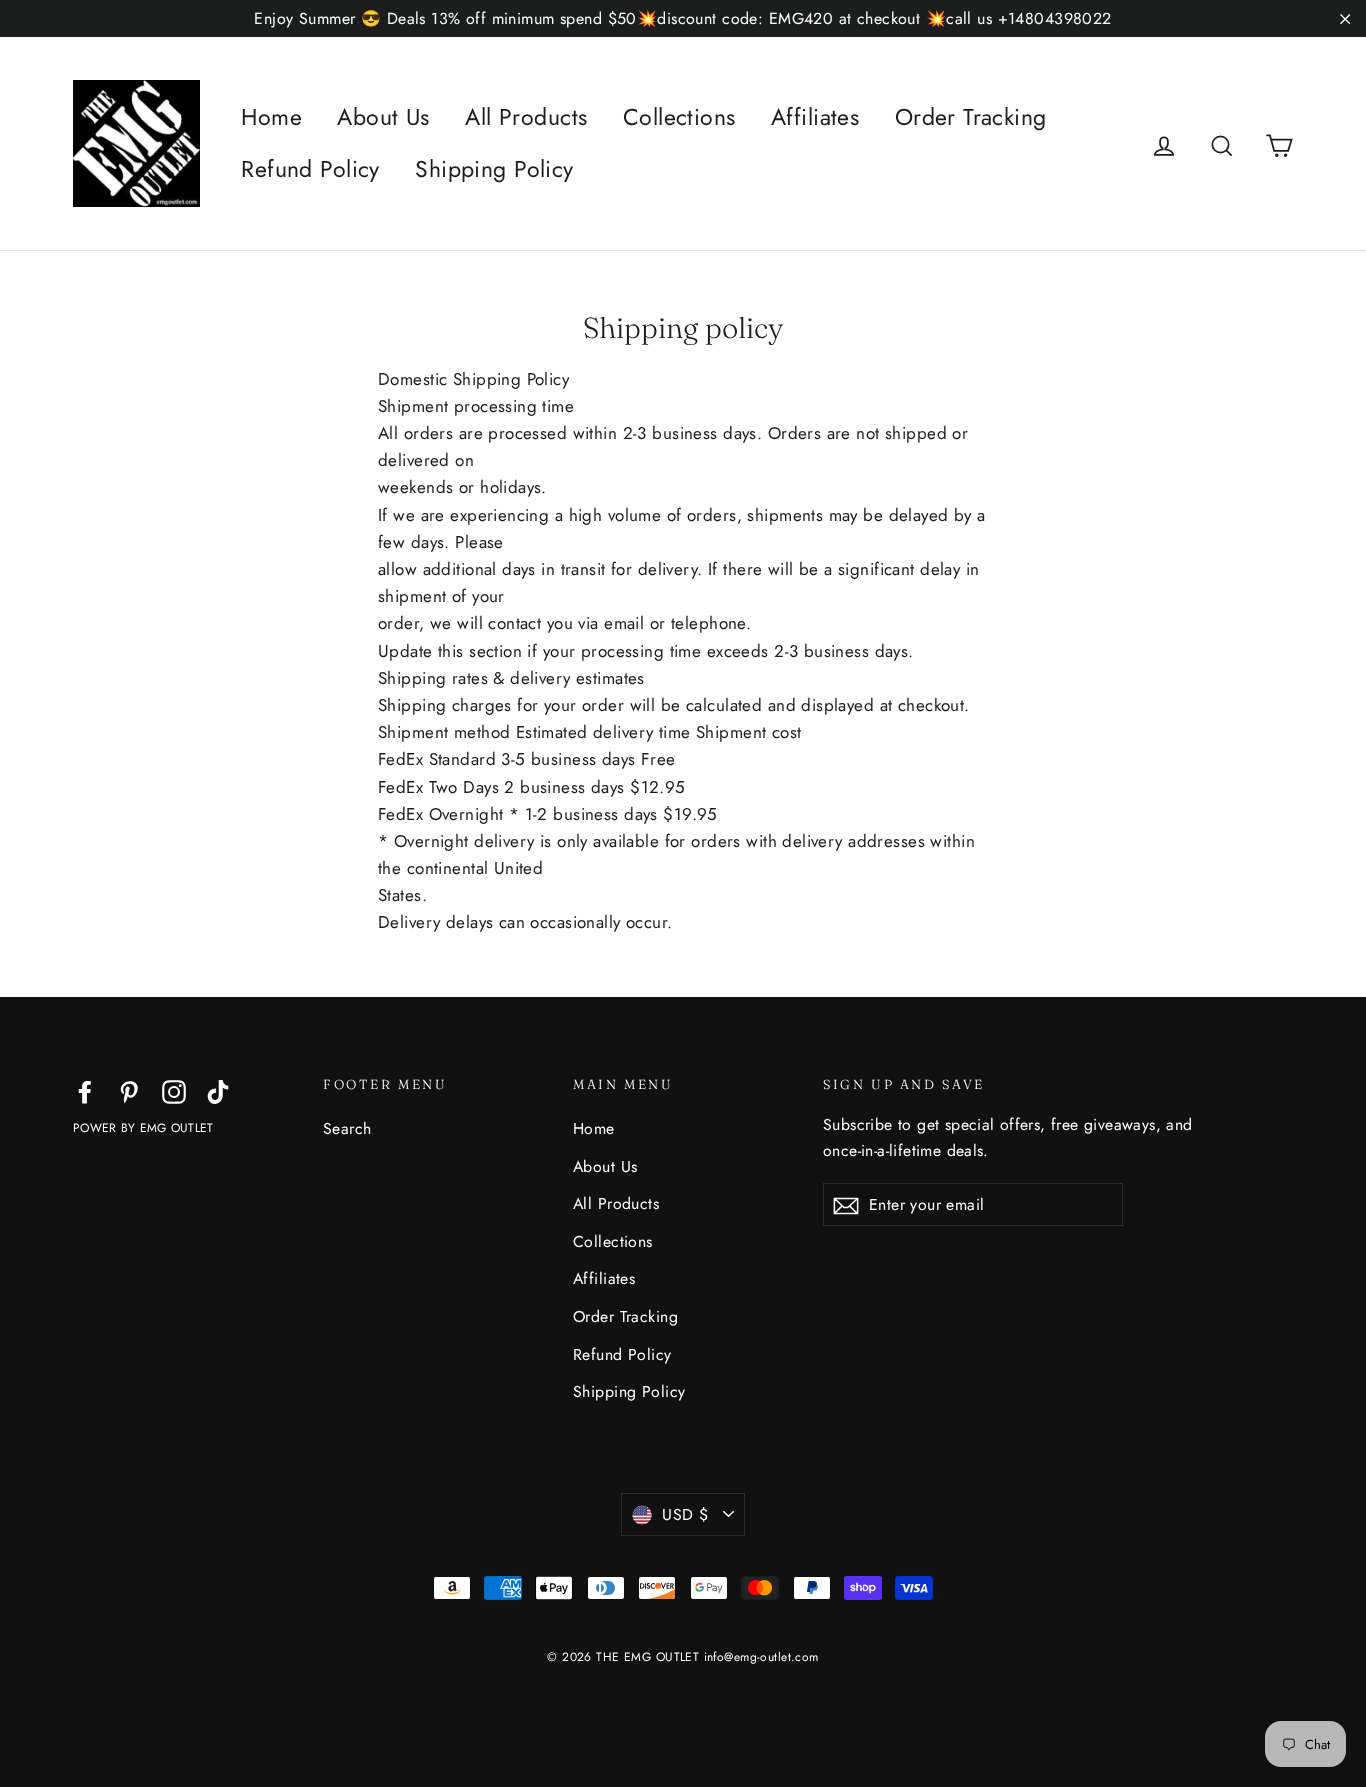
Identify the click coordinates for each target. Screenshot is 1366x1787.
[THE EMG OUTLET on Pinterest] (129, 1090)
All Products (526, 117)
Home (271, 117)
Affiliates (815, 117)
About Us (383, 117)
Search (347, 1128)
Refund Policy (310, 169)
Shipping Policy (494, 169)
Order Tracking (971, 117)
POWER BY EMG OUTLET (143, 1128)
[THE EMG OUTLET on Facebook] (85, 1090)
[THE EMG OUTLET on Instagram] (174, 1090)
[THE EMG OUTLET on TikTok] (218, 1090)
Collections (679, 117)
